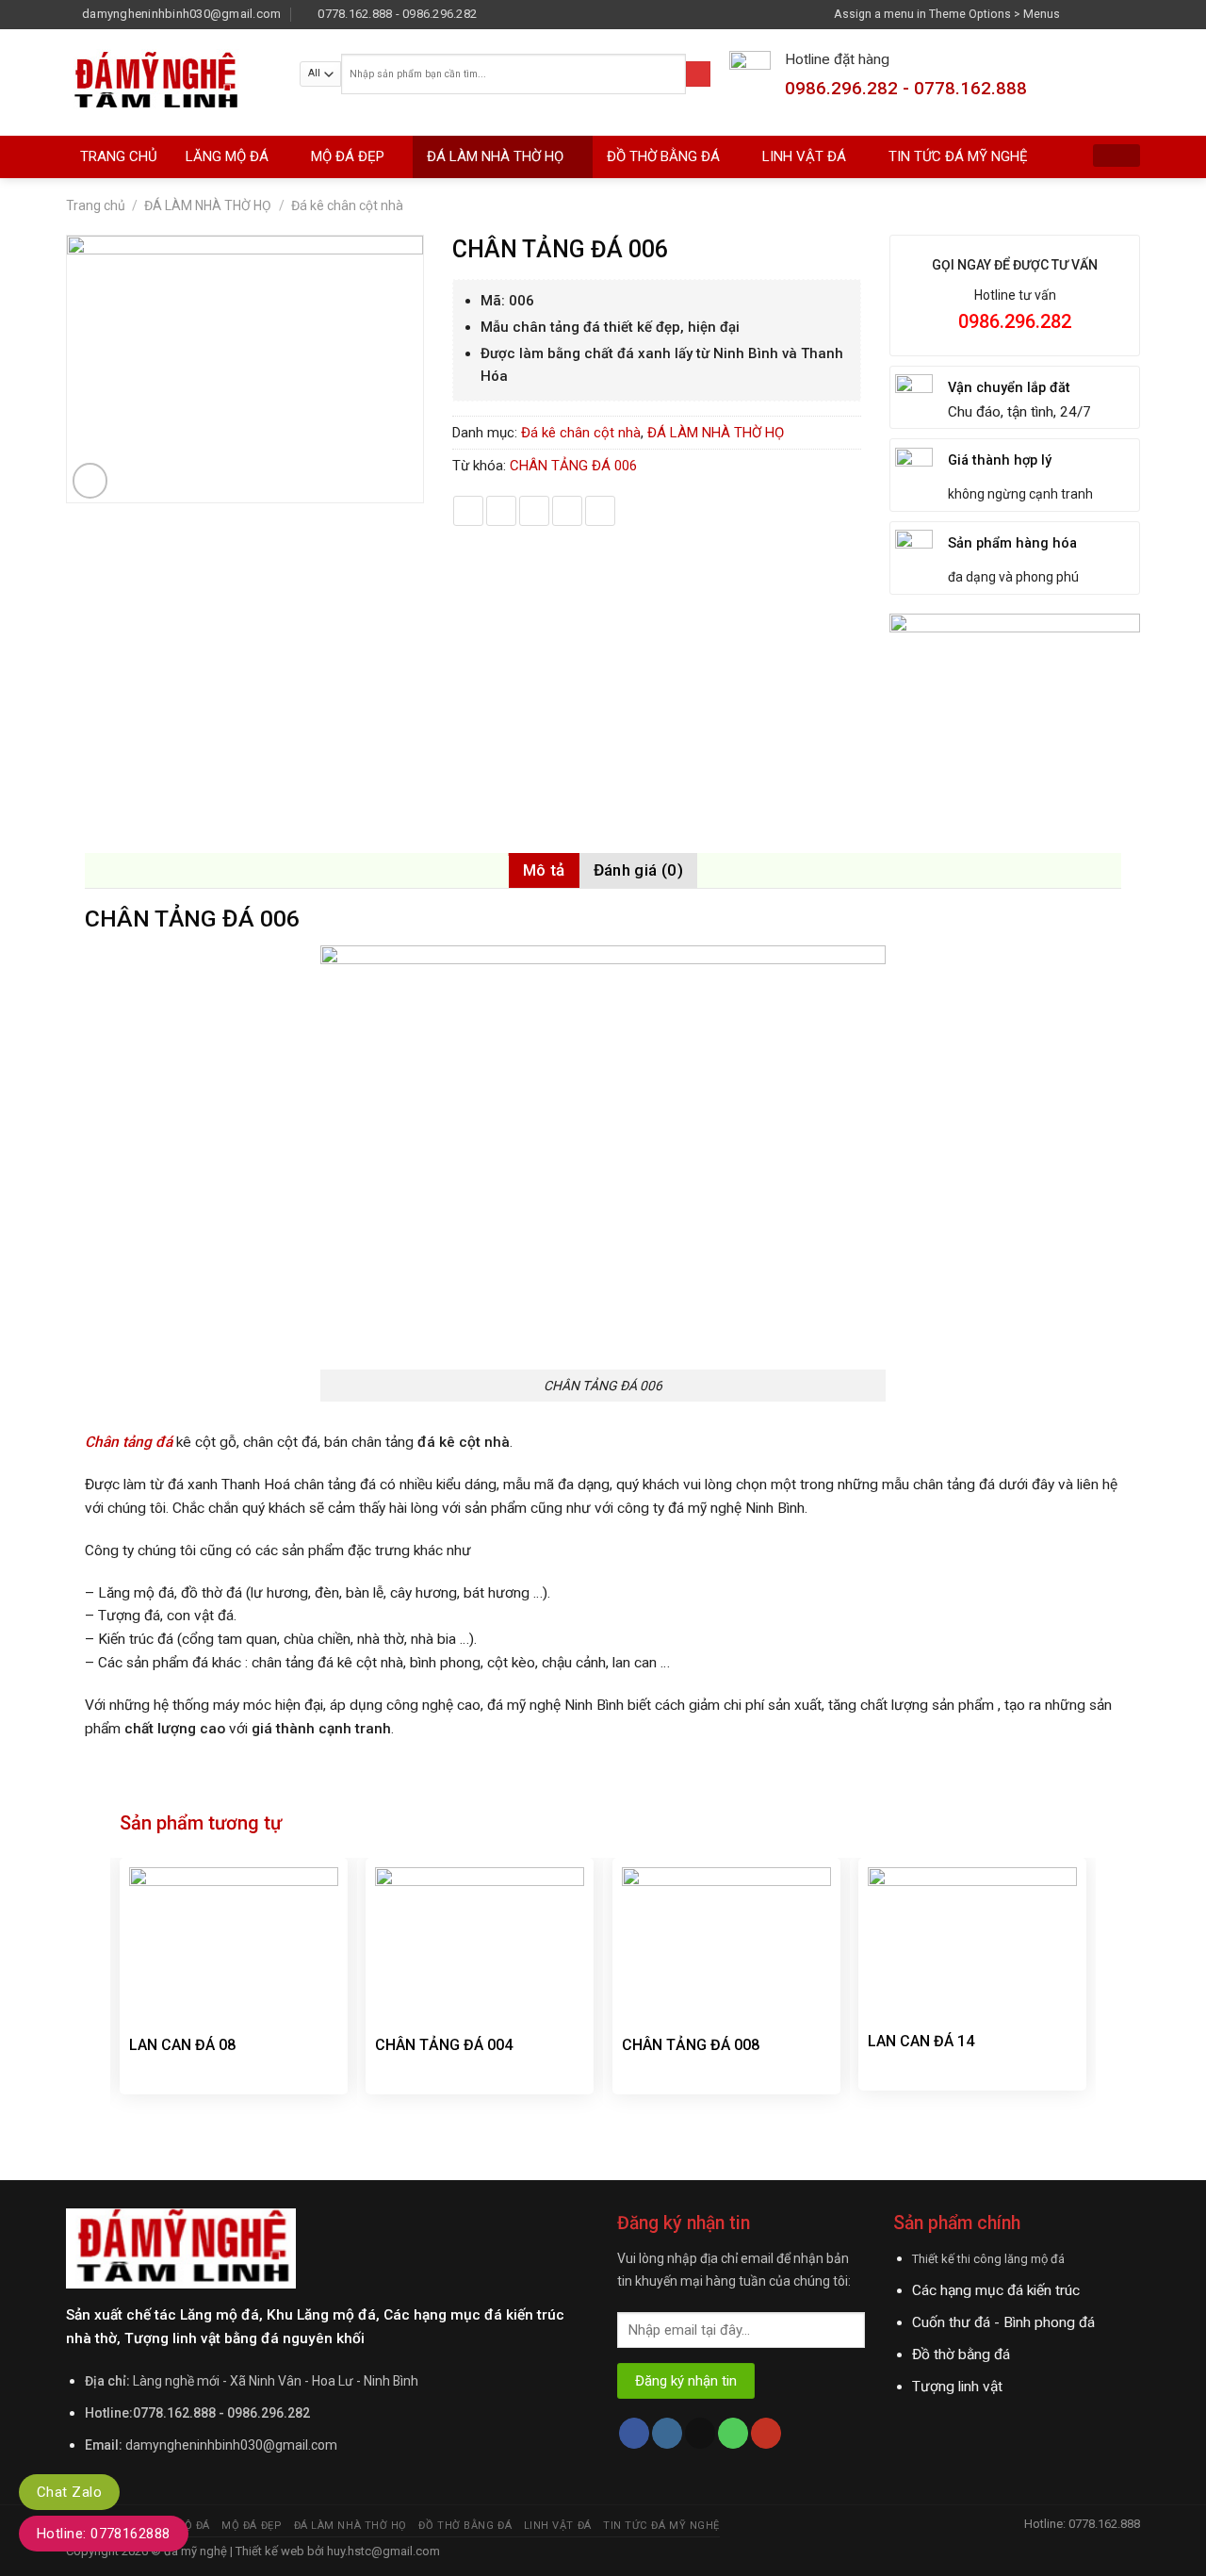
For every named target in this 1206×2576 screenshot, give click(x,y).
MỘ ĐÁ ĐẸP (348, 156)
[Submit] (698, 74)
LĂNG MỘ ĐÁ (227, 156)
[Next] (1085, 2008)
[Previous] (121, 2008)
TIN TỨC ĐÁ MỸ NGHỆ (958, 156)
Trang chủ (96, 205)
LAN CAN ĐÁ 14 (921, 2041)
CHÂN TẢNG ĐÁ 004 (444, 2045)
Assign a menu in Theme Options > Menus (947, 14)
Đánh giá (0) (638, 870)
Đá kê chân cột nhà (347, 205)
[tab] (544, 870)
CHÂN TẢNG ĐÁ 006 (573, 466)
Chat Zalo (69, 2492)
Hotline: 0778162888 (104, 2534)
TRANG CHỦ (119, 156)
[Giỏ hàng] (1116, 156)
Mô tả (544, 870)
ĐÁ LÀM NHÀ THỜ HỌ (495, 156)
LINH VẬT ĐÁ (804, 156)
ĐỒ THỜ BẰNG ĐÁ (663, 156)
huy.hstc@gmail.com (382, 2551)
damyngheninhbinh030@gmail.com (231, 2445)
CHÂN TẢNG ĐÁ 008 (691, 2045)
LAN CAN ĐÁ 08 (182, 2045)
